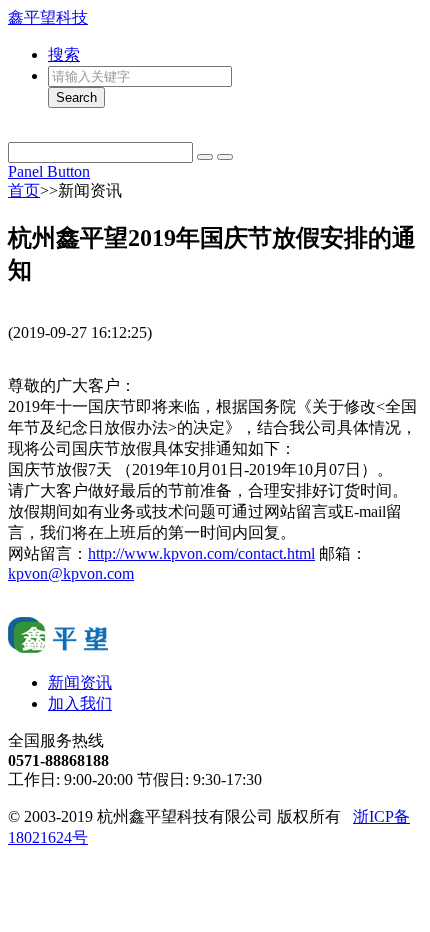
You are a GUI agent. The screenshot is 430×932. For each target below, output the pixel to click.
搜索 (64, 54)
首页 (24, 190)
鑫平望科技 (48, 17)
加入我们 (80, 703)
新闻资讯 (80, 682)
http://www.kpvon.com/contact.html (201, 553)
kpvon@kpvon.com (71, 573)
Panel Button (49, 171)
